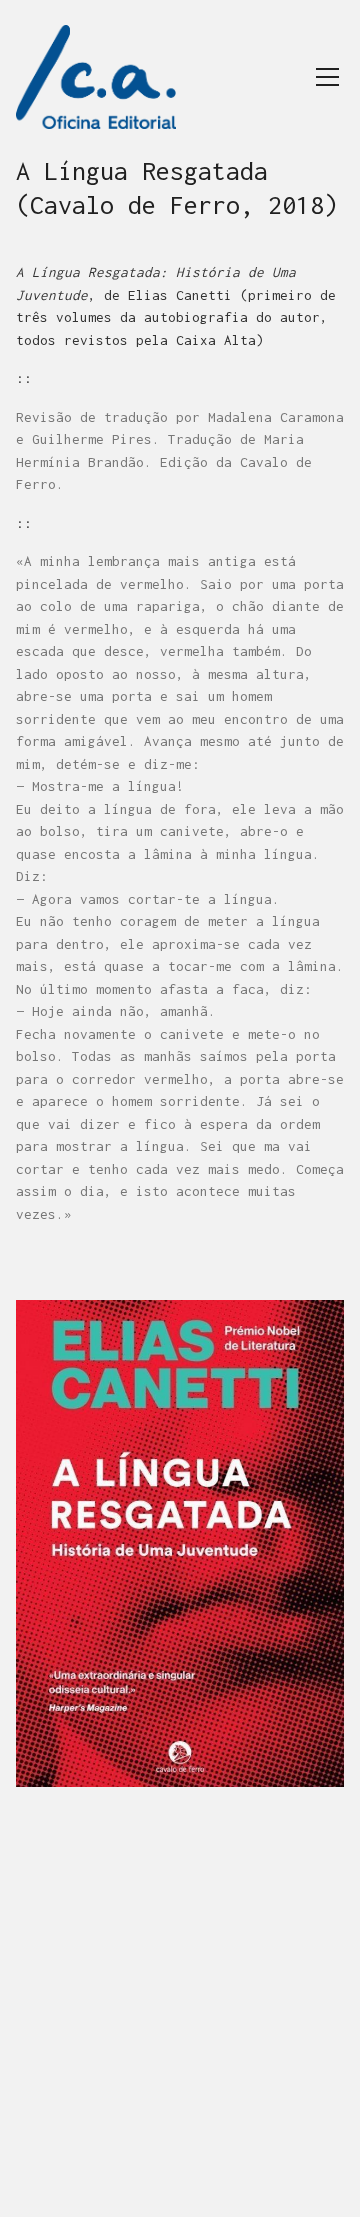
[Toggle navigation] (327, 77)
